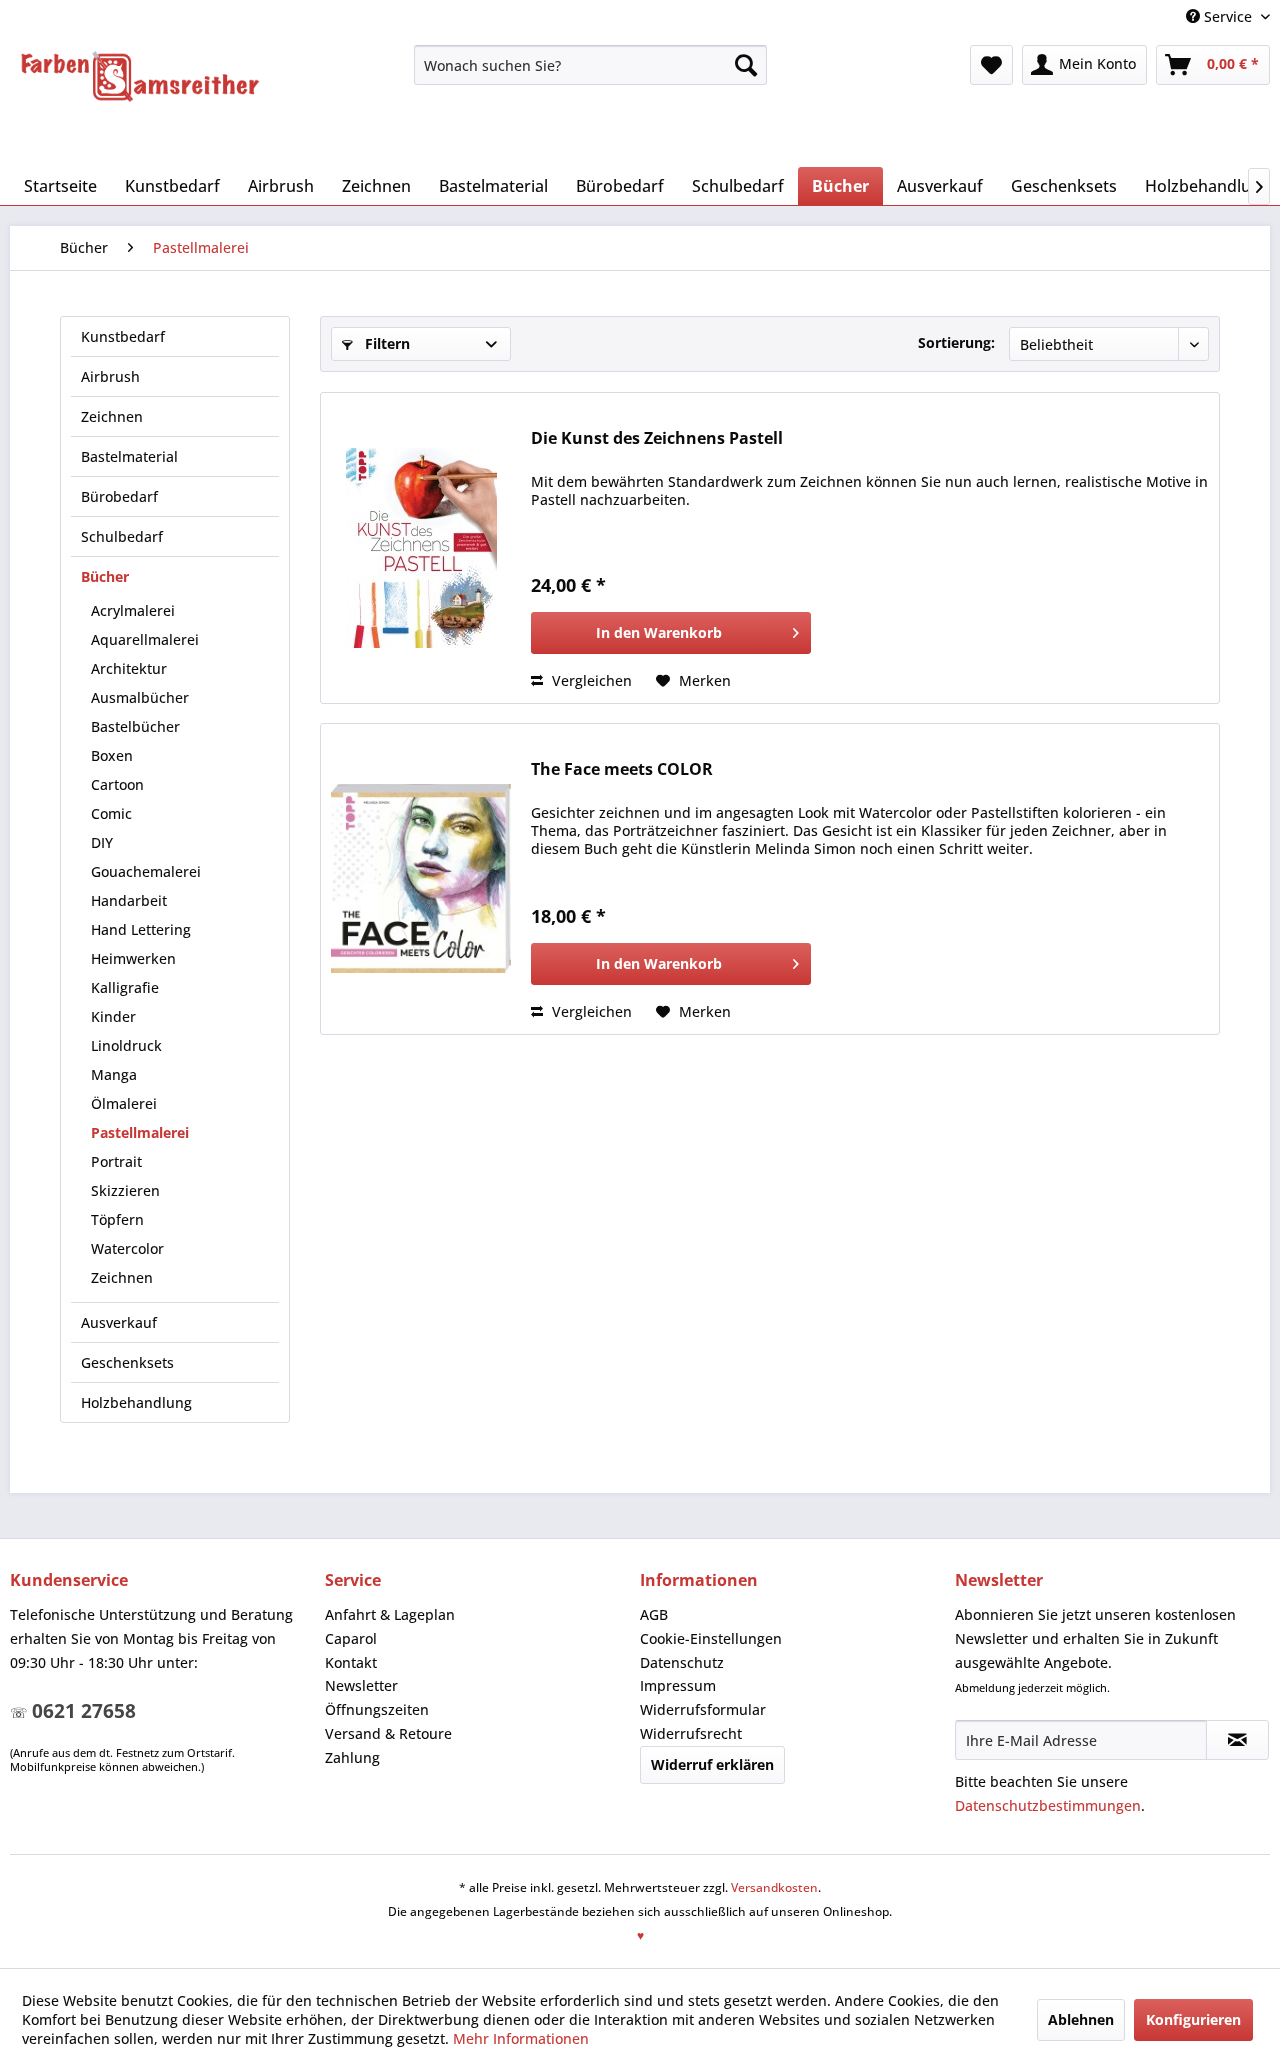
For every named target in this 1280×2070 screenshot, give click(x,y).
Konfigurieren (1193, 2019)
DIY (102, 842)
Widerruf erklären (712, 1764)
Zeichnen (112, 416)
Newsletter (361, 1685)
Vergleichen (590, 680)
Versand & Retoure (388, 1733)
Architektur (129, 668)
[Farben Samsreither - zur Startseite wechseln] (140, 77)
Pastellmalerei (140, 1132)
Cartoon (117, 784)
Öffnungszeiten (377, 1709)
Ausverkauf (119, 1322)
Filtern (385, 343)
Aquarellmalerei (145, 639)
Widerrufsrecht (691, 1733)
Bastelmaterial (129, 456)
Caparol (351, 1638)
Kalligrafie (125, 987)
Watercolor (127, 1248)
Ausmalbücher (140, 697)
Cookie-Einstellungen (711, 1638)
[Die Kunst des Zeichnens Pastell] (421, 548)
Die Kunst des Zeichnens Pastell (657, 438)
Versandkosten (774, 1887)
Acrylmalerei (133, 610)
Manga (114, 1074)
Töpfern (117, 1219)
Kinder (113, 1016)
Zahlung (352, 1757)
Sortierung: (956, 342)
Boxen (112, 755)
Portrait (116, 1161)
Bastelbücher (135, 726)
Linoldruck (126, 1045)
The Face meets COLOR (622, 769)
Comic (111, 813)
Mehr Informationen (521, 2038)
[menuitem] (590, 65)
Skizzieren (125, 1190)
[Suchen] (746, 65)
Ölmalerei (124, 1103)
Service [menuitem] (1228, 16)
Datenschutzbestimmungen (1048, 1805)
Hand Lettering (141, 929)
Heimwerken (133, 958)
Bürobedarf (119, 496)
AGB (654, 1614)
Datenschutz (682, 1662)
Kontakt (351, 1662)
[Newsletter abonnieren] (1237, 1740)
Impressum (678, 1685)
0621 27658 (84, 1711)
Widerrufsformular (703, 1709)
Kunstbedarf (123, 336)
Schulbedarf (122, 536)
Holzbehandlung (136, 1402)
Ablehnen (1081, 2019)
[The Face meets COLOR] (421, 879)
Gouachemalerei (146, 871)
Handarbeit (129, 900)
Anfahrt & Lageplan (390, 1614)
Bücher (105, 576)
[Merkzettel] (991, 65)
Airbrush (110, 376)
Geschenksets (127, 1362)
